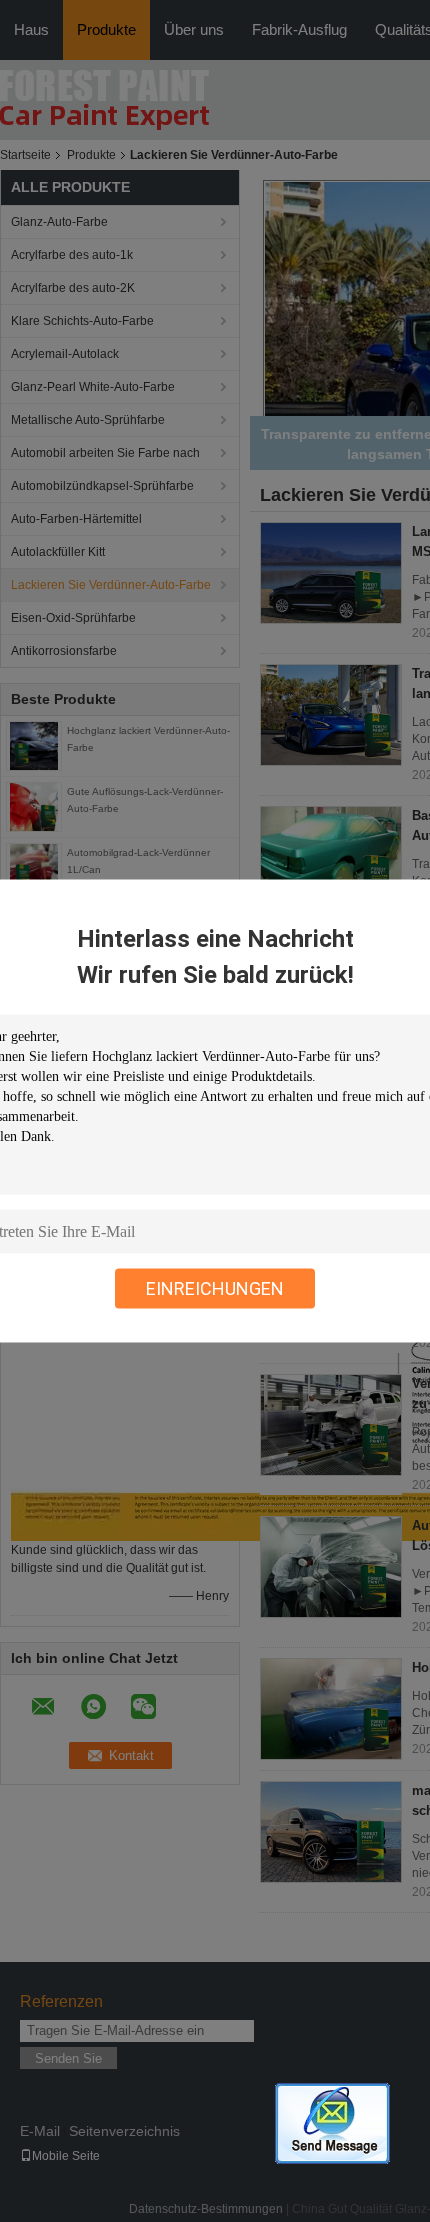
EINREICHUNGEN (215, 1288)
